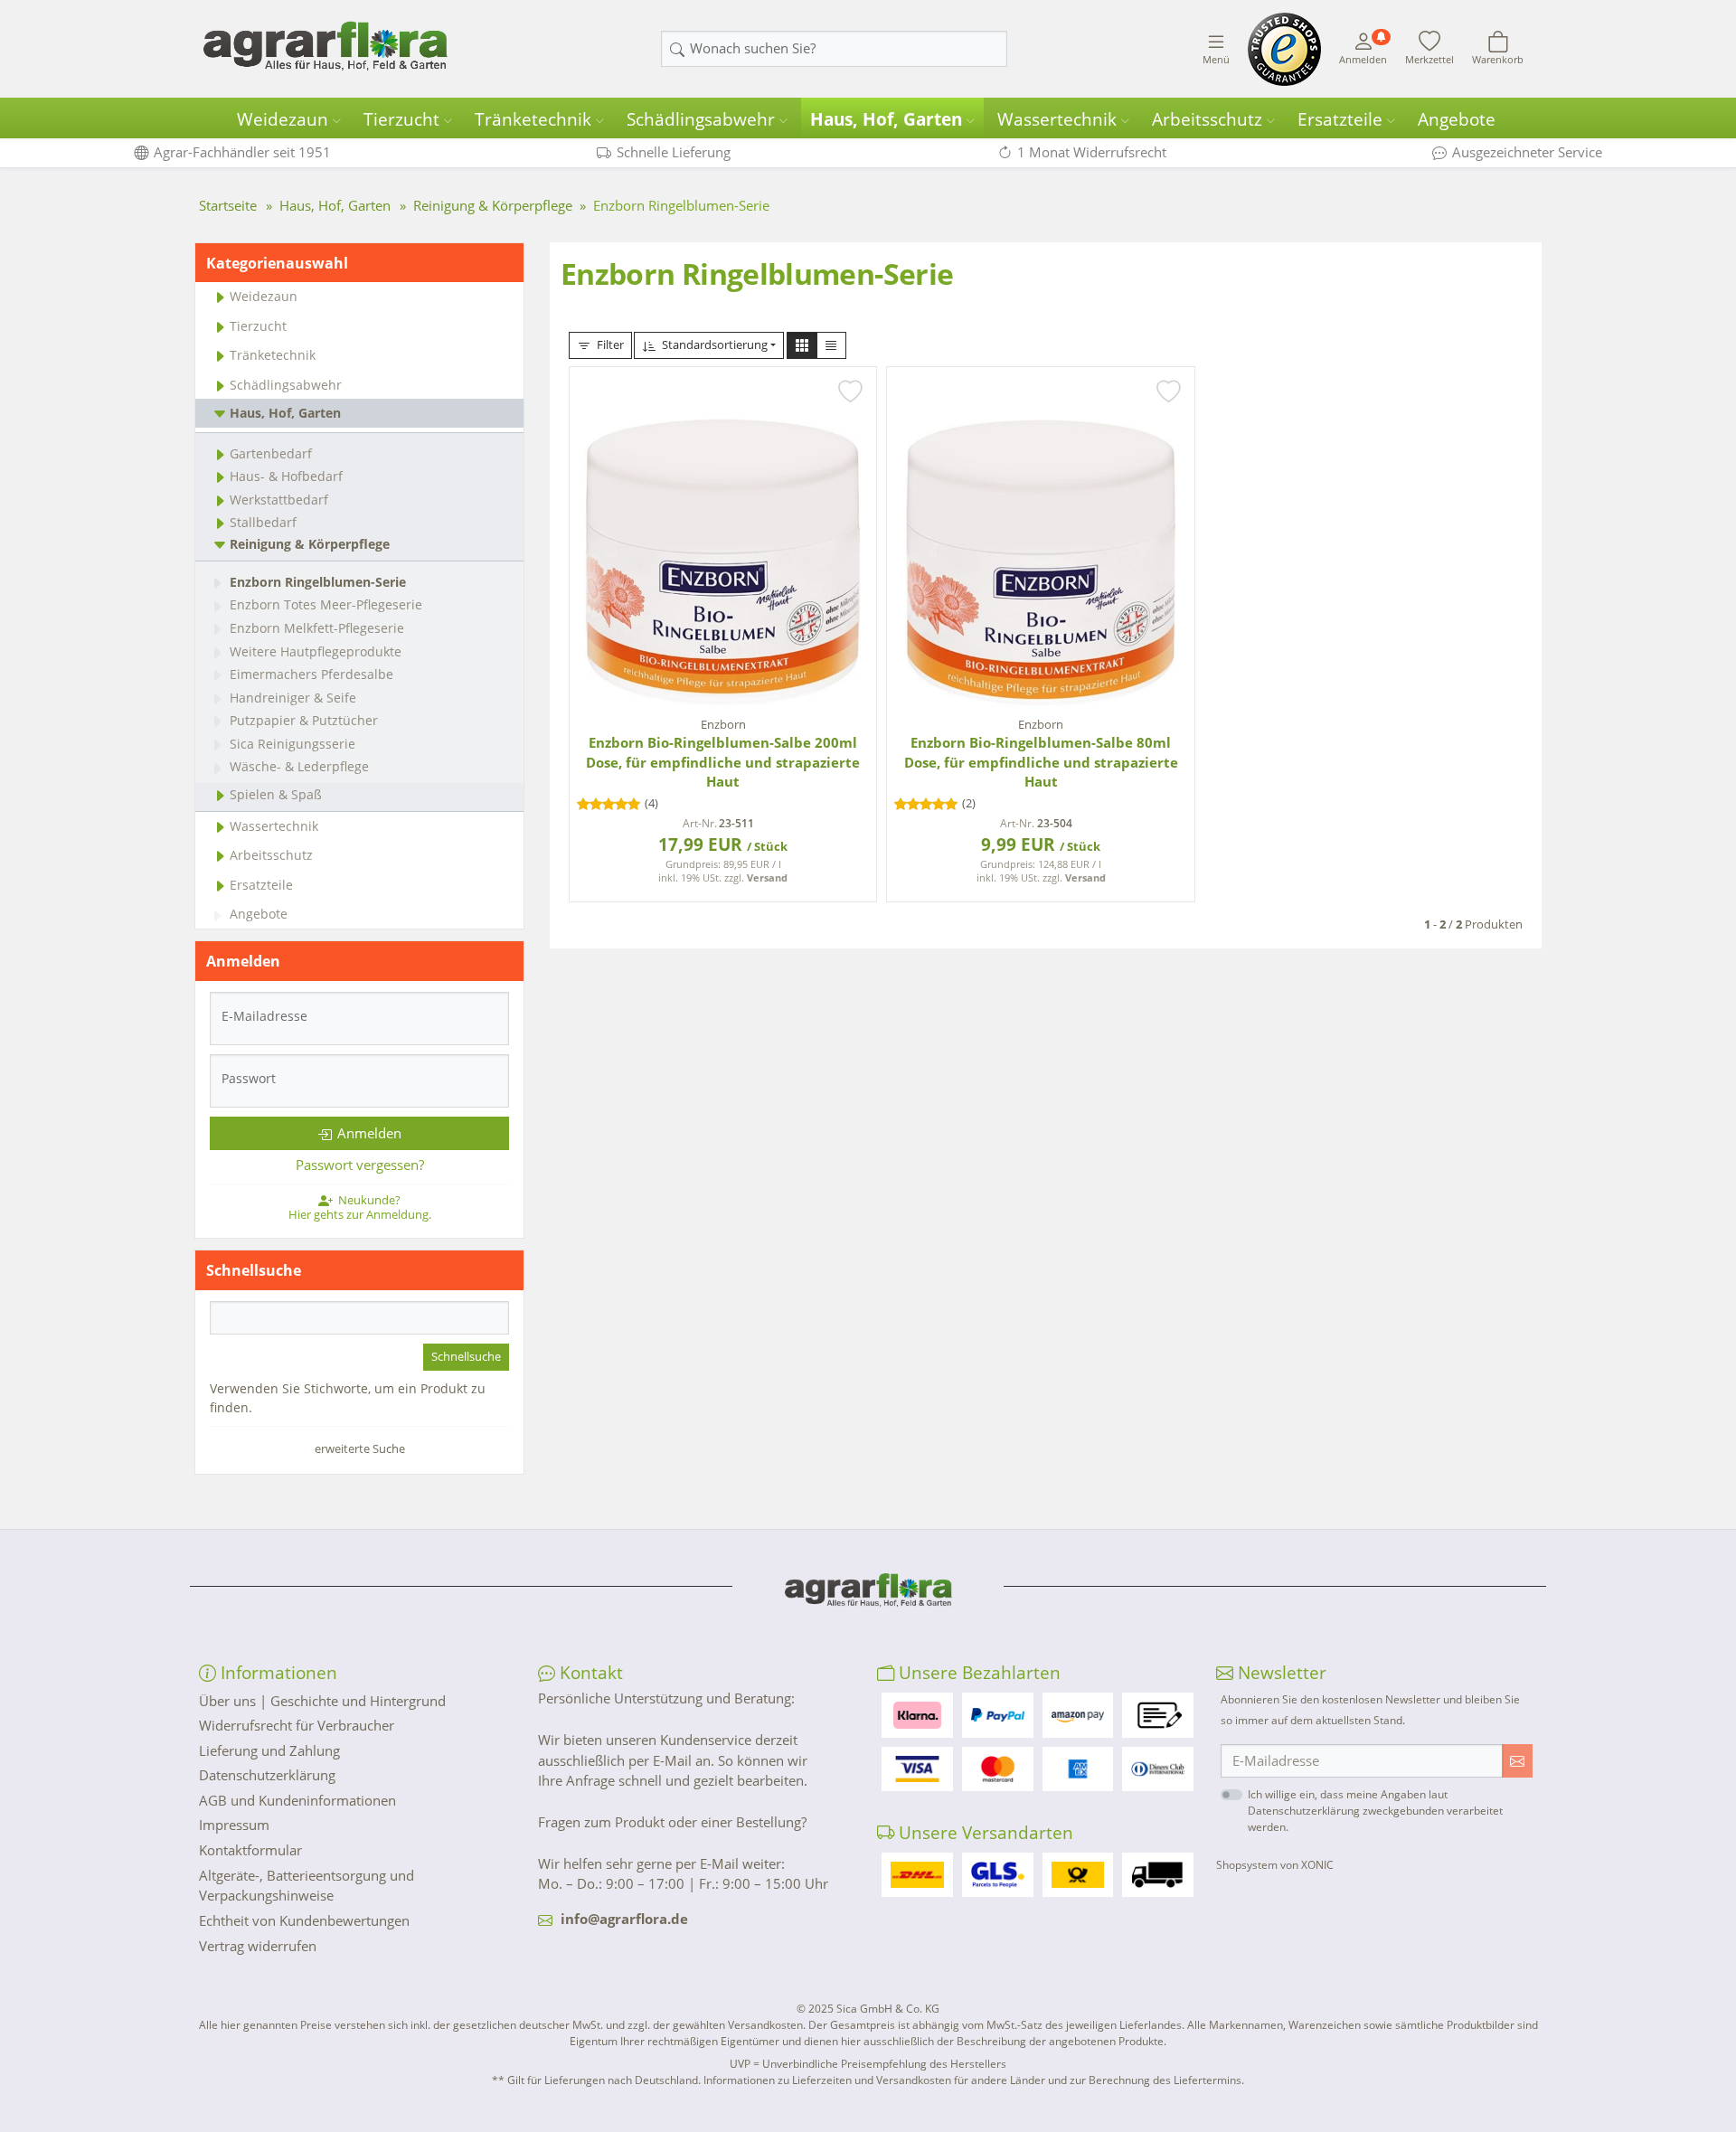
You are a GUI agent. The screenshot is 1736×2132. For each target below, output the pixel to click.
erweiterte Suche (360, 1448)
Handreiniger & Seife (293, 698)
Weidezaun (283, 119)
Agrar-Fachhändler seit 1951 (242, 152)
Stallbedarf (263, 522)
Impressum (234, 1825)
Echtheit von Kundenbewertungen (304, 1920)
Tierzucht (401, 119)
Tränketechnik (533, 119)
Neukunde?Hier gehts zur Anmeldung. (360, 1207)
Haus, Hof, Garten (886, 119)
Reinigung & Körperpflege (310, 544)
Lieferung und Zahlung (269, 1750)
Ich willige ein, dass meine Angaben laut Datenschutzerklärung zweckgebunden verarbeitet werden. (1375, 1811)
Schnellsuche (466, 1356)
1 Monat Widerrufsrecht (1092, 152)
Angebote (1457, 119)
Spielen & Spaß (276, 794)
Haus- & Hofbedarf (286, 476)
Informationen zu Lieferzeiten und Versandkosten (827, 2080)
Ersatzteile (1340, 119)
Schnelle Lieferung (674, 152)
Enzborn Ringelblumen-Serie (318, 582)
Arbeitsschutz (1207, 119)
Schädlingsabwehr (701, 119)
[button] (802, 345)
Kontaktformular (250, 1850)
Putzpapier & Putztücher (304, 720)
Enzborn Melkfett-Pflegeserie (317, 628)
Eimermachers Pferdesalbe (311, 674)
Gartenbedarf (271, 453)
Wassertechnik (1057, 119)
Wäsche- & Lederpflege (299, 766)
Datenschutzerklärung (267, 1775)
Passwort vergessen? (360, 1165)
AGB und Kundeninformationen (297, 1800)
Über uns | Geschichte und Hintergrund (322, 1701)
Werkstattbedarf (279, 500)
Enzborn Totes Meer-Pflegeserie (326, 604)
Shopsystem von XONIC (1275, 1865)
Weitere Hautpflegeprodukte (316, 651)
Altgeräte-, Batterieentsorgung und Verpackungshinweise (307, 1886)
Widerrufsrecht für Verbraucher (297, 1725)
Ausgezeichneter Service (1527, 152)
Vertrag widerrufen (258, 1946)
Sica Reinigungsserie (292, 744)
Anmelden (369, 1133)
